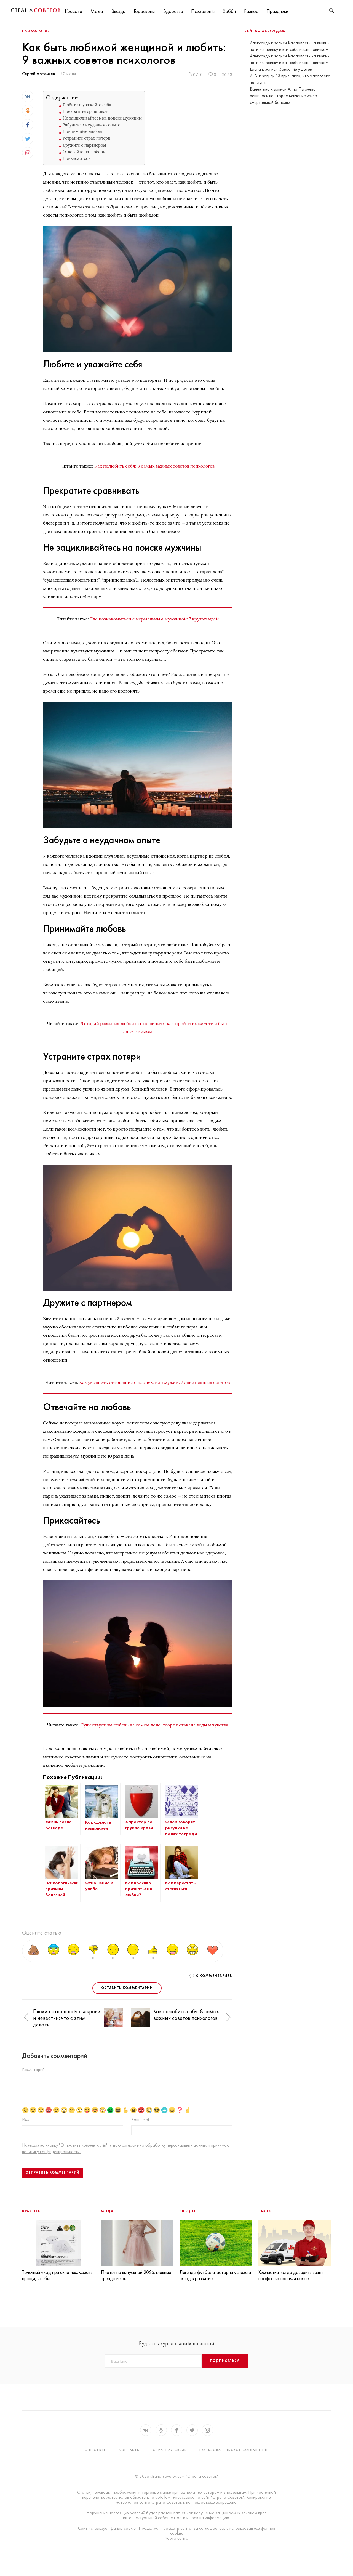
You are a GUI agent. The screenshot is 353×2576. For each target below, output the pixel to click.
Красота (73, 11)
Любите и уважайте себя (87, 105)
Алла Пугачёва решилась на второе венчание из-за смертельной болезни (284, 96)
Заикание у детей (295, 69)
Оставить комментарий (127, 1988)
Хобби (229, 11)
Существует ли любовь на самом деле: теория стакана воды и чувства (154, 1725)
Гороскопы (144, 11)
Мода (97, 11)
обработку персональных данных (177, 2145)
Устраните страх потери (86, 138)
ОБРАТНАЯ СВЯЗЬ (170, 2450)
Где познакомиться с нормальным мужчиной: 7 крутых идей (154, 619)
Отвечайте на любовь (84, 152)
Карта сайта (176, 2538)
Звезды (118, 11)
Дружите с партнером (84, 145)
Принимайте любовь (83, 132)
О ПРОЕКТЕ (95, 2450)
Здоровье (173, 11)
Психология (203, 11)
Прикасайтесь (77, 158)
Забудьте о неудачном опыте (91, 125)
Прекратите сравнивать (86, 111)
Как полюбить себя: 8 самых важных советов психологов (154, 466)
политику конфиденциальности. (51, 2152)
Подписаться (225, 2361)
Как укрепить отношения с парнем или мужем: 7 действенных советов (154, 1382)
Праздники (277, 11)
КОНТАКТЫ (129, 2450)
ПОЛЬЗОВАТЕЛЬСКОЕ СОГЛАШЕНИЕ (234, 2450)
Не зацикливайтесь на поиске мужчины (102, 118)
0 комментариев (214, 1976)
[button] (26, 2017)
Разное (251, 11)
